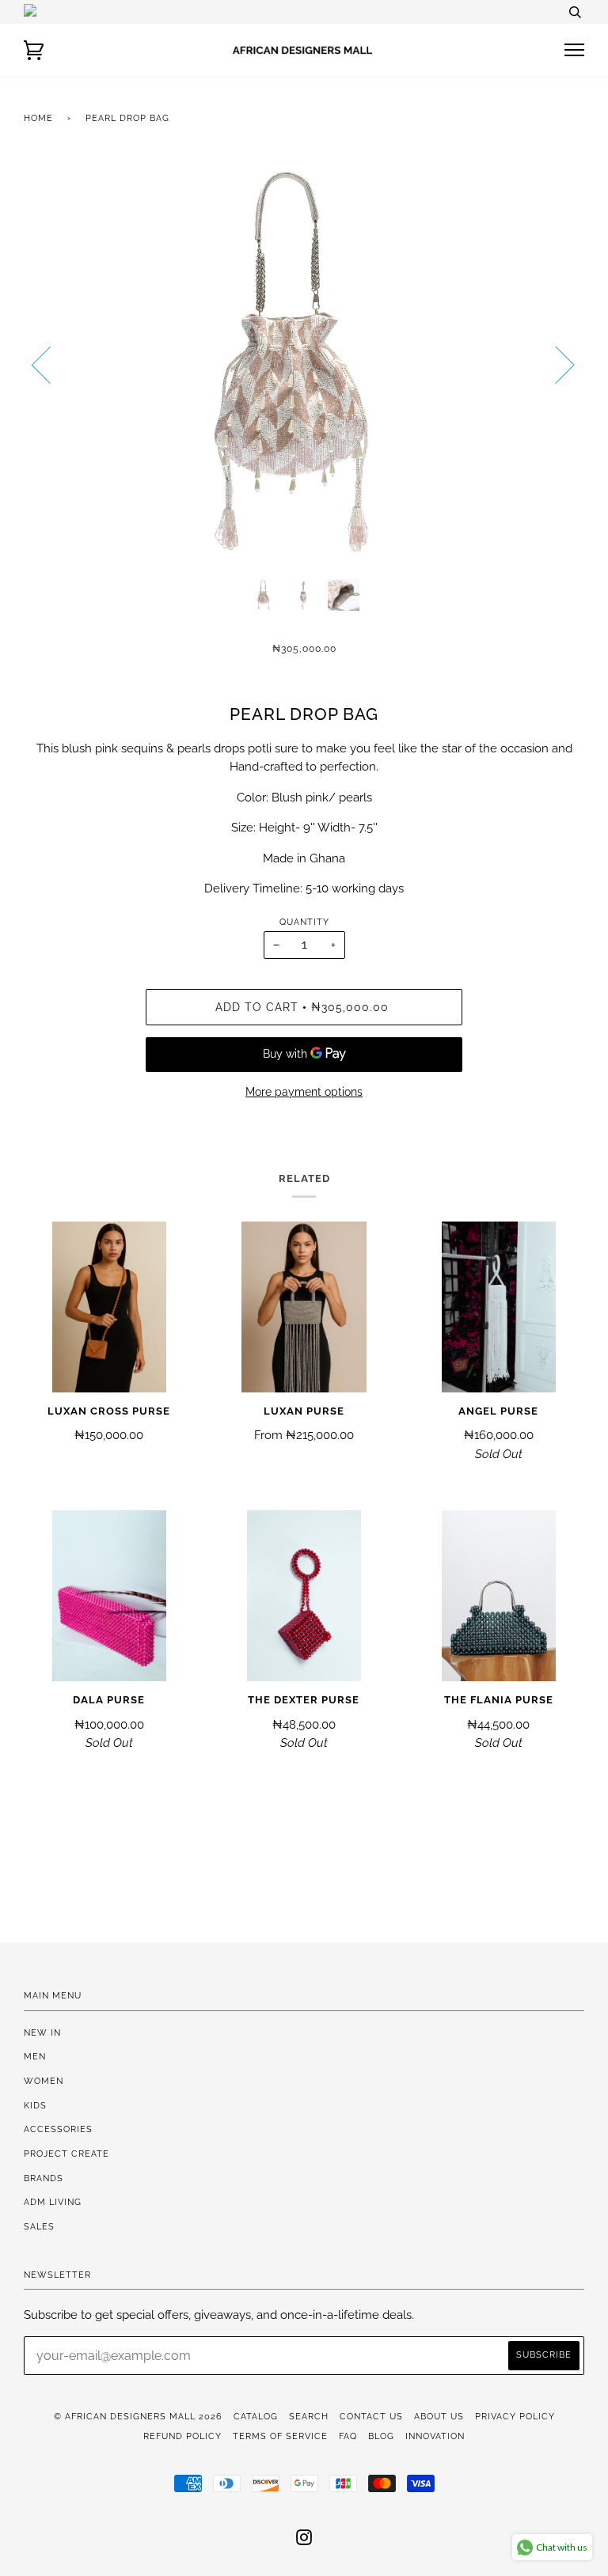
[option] (304, 364)
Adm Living (53, 2202)
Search (309, 2416)
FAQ (348, 2436)
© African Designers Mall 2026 (138, 2416)
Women (44, 2081)
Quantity (304, 922)
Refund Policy (182, 2436)
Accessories (58, 2129)
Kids (35, 2105)
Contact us (371, 2416)
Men (35, 2056)
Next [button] (555, 364)
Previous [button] (51, 364)
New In (42, 2032)
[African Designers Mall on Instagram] (304, 2540)
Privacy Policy (515, 2416)
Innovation (435, 2436)
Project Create (66, 2154)
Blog (381, 2436)
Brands (44, 2178)
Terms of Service (280, 2436)
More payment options (304, 1092)
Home (38, 118)
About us (439, 2416)
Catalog (256, 2416)
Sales (39, 2226)
